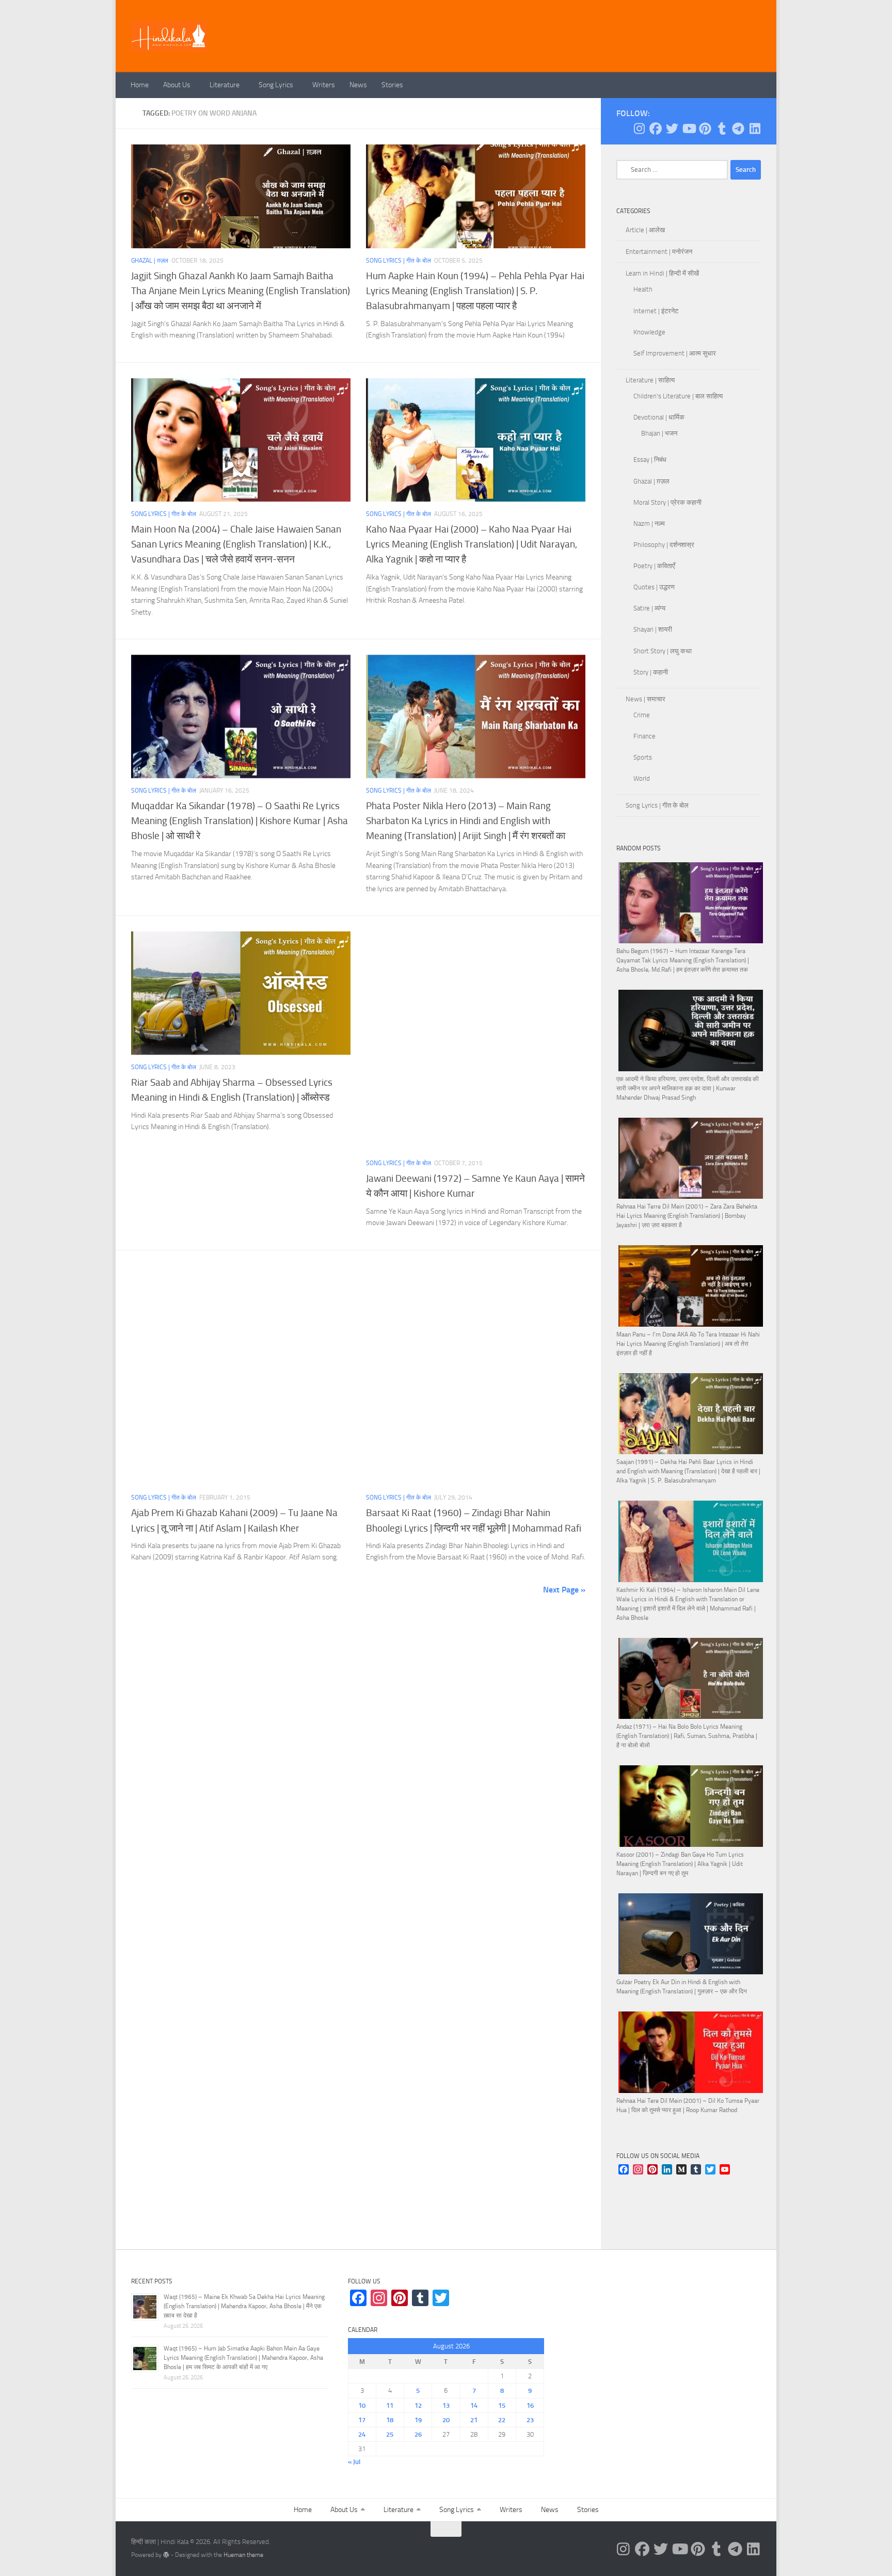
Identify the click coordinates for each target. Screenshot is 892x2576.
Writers (324, 85)
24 (362, 2434)
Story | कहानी (651, 672)
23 (530, 2420)
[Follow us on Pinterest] (705, 128)
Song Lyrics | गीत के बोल (399, 261)
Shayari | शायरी (653, 629)
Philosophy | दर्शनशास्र (664, 545)
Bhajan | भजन (659, 433)
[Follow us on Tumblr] (722, 128)
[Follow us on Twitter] (672, 128)
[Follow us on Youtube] (689, 128)
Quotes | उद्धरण (654, 587)
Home (140, 85)
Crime (642, 715)
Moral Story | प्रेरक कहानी (667, 502)
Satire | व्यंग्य (649, 608)
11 (390, 2405)
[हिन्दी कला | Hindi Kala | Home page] (169, 36)
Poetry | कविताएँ (654, 566)
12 (418, 2405)
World (642, 778)
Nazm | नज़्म (649, 524)
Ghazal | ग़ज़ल (150, 261)
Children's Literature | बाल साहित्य (678, 396)
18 (390, 2420)
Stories (392, 85)
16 (530, 2405)
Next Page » (564, 1590)
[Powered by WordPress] (166, 2555)
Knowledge (649, 332)
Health (643, 289)
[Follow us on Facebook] (656, 128)
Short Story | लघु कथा (663, 651)
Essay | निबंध (650, 460)
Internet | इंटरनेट (656, 311)
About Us (177, 85)
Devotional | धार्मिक (659, 417)
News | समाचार (646, 699)
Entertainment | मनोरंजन (659, 252)
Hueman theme (243, 2555)
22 (502, 2420)
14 (474, 2405)
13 (446, 2405)
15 (502, 2405)
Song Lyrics (276, 85)
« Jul (354, 2462)
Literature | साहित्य (650, 380)
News (358, 85)
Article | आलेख (645, 230)
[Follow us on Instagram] (639, 128)
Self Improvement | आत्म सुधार (675, 353)
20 (446, 2420)
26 (418, 2434)
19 (418, 2420)
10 (362, 2405)
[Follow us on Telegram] (738, 128)
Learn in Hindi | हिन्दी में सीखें (662, 273)
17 (362, 2420)
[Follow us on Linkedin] (755, 128)
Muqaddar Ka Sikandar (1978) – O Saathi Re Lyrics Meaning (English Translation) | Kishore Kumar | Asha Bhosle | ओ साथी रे (240, 821)
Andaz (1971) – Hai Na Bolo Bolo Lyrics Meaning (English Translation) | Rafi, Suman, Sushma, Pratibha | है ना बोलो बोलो (687, 1736)
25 (390, 2434)
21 (474, 2420)
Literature (225, 85)
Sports (643, 757)
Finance (644, 736)
